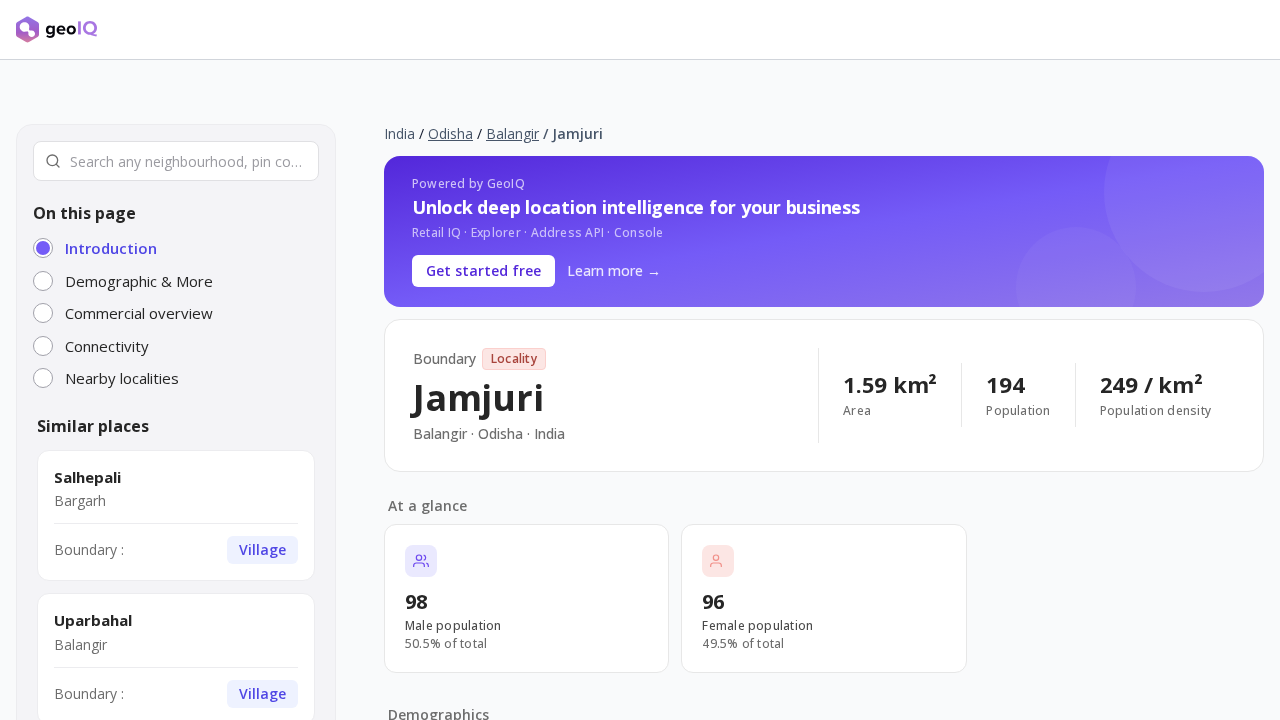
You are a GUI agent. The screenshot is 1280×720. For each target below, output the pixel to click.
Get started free (483, 270)
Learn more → (614, 270)
